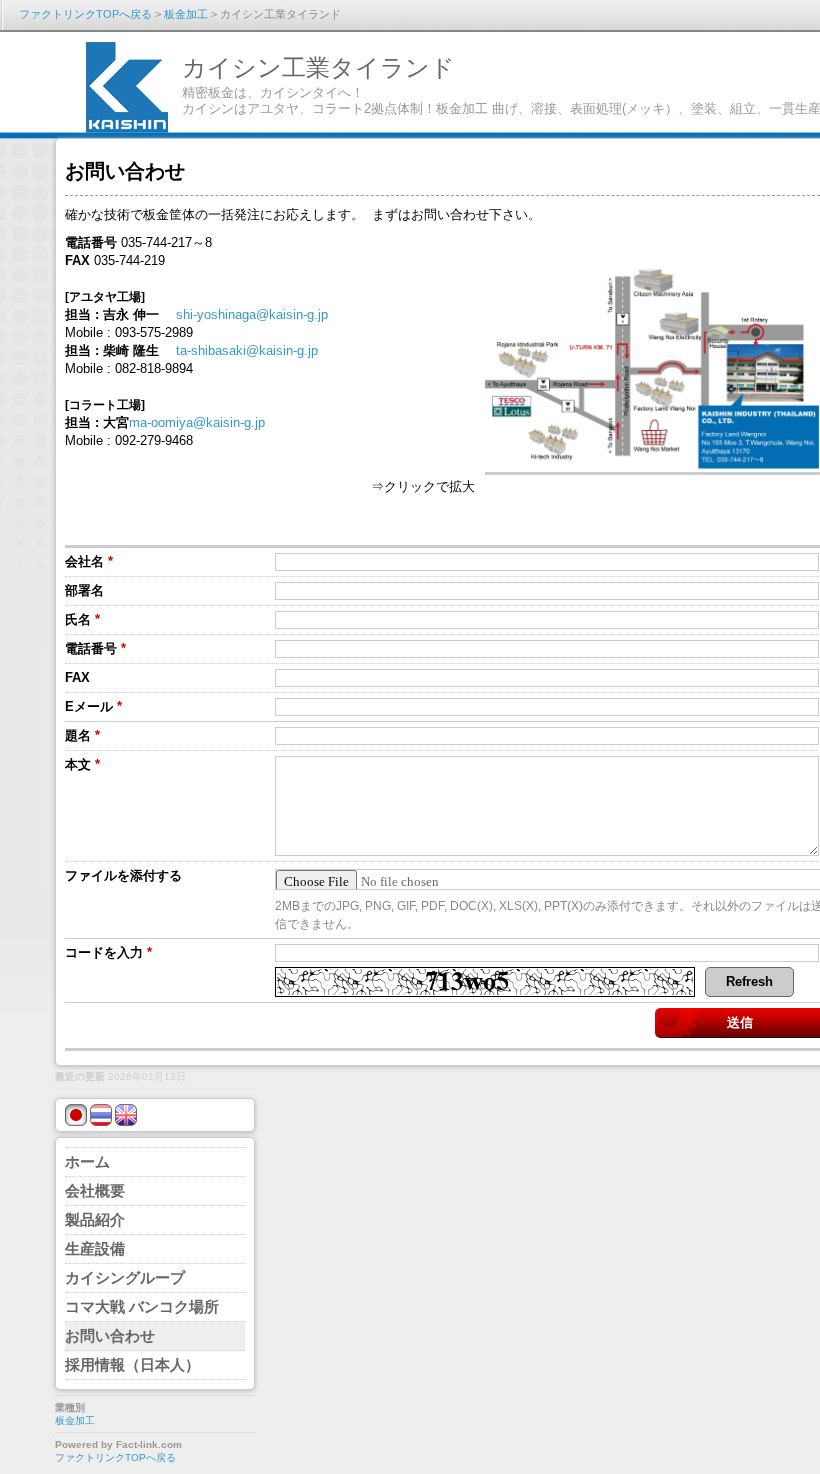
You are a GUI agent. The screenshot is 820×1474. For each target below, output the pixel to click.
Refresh (749, 981)
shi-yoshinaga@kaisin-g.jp (252, 314)
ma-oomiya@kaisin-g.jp (197, 422)
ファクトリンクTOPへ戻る (85, 14)
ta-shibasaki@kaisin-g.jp (247, 350)
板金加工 (186, 14)
